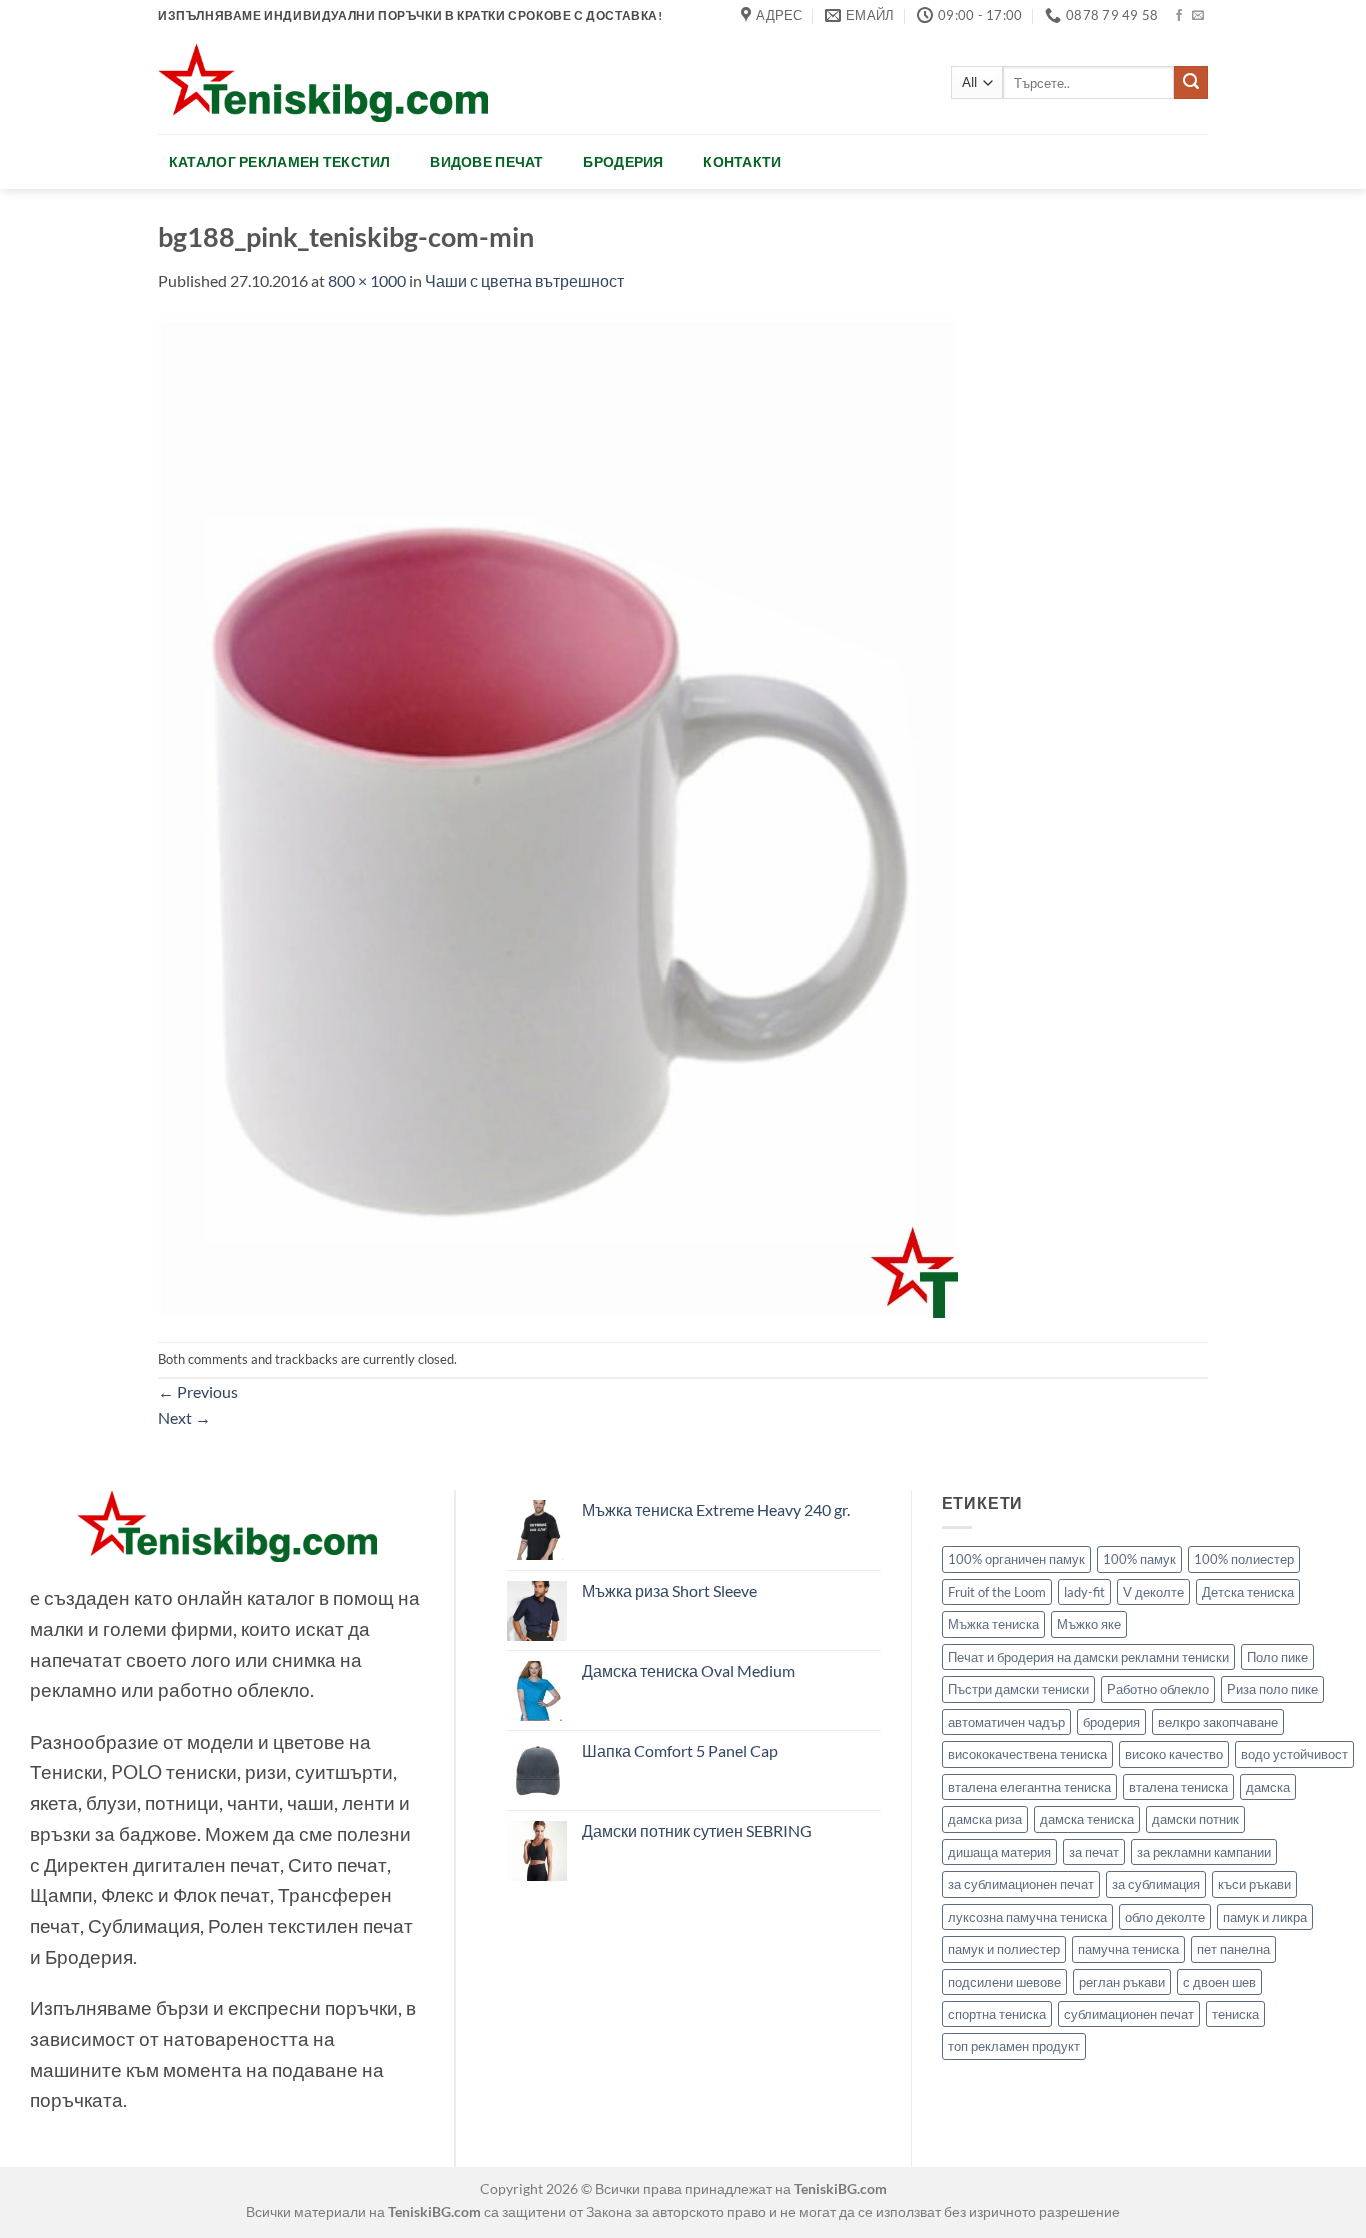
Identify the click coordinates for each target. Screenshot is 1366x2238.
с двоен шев (1219, 1982)
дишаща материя (999, 1852)
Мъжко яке (1089, 1624)
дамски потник (1195, 1819)
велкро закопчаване (1218, 1722)
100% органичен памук (1016, 1559)
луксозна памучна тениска (1027, 1917)
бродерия (1111, 1722)
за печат (1094, 1852)
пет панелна (1233, 1949)
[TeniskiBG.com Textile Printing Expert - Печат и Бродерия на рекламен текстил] (323, 82)
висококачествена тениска (1027, 1754)
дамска (1268, 1787)
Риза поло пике (1272, 1689)
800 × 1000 (367, 280)
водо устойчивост (1294, 1754)
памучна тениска (1128, 1949)
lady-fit (1084, 1592)
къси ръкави (1254, 1884)
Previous (198, 1391)
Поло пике (1277, 1657)
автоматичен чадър (1006, 1722)
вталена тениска (1178, 1787)
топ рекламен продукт (1014, 2046)
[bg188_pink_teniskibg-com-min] (558, 815)
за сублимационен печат (1021, 1884)
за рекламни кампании (1204, 1852)
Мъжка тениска (993, 1624)
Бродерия (623, 161)
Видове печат (486, 161)
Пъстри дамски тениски (1018, 1689)
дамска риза (985, 1819)
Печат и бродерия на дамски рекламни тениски (1088, 1657)
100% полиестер (1244, 1559)
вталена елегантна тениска (1029, 1787)
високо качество (1174, 1754)
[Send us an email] (1198, 16)
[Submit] (1191, 83)
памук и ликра (1265, 1917)
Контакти (742, 161)
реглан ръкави (1122, 1982)
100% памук (1139, 1559)
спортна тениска (997, 2014)
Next (184, 1417)
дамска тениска (1087, 1819)
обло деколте (1165, 1917)
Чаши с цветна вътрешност (524, 280)
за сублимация (1156, 1884)
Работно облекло (1158, 1689)
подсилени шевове (1004, 1982)
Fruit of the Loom (997, 1592)
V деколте (1153, 1592)
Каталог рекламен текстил (280, 161)
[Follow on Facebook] (1179, 16)
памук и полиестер (1004, 1949)
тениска (1235, 2014)
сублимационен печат (1129, 2014)
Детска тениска (1248, 1592)
